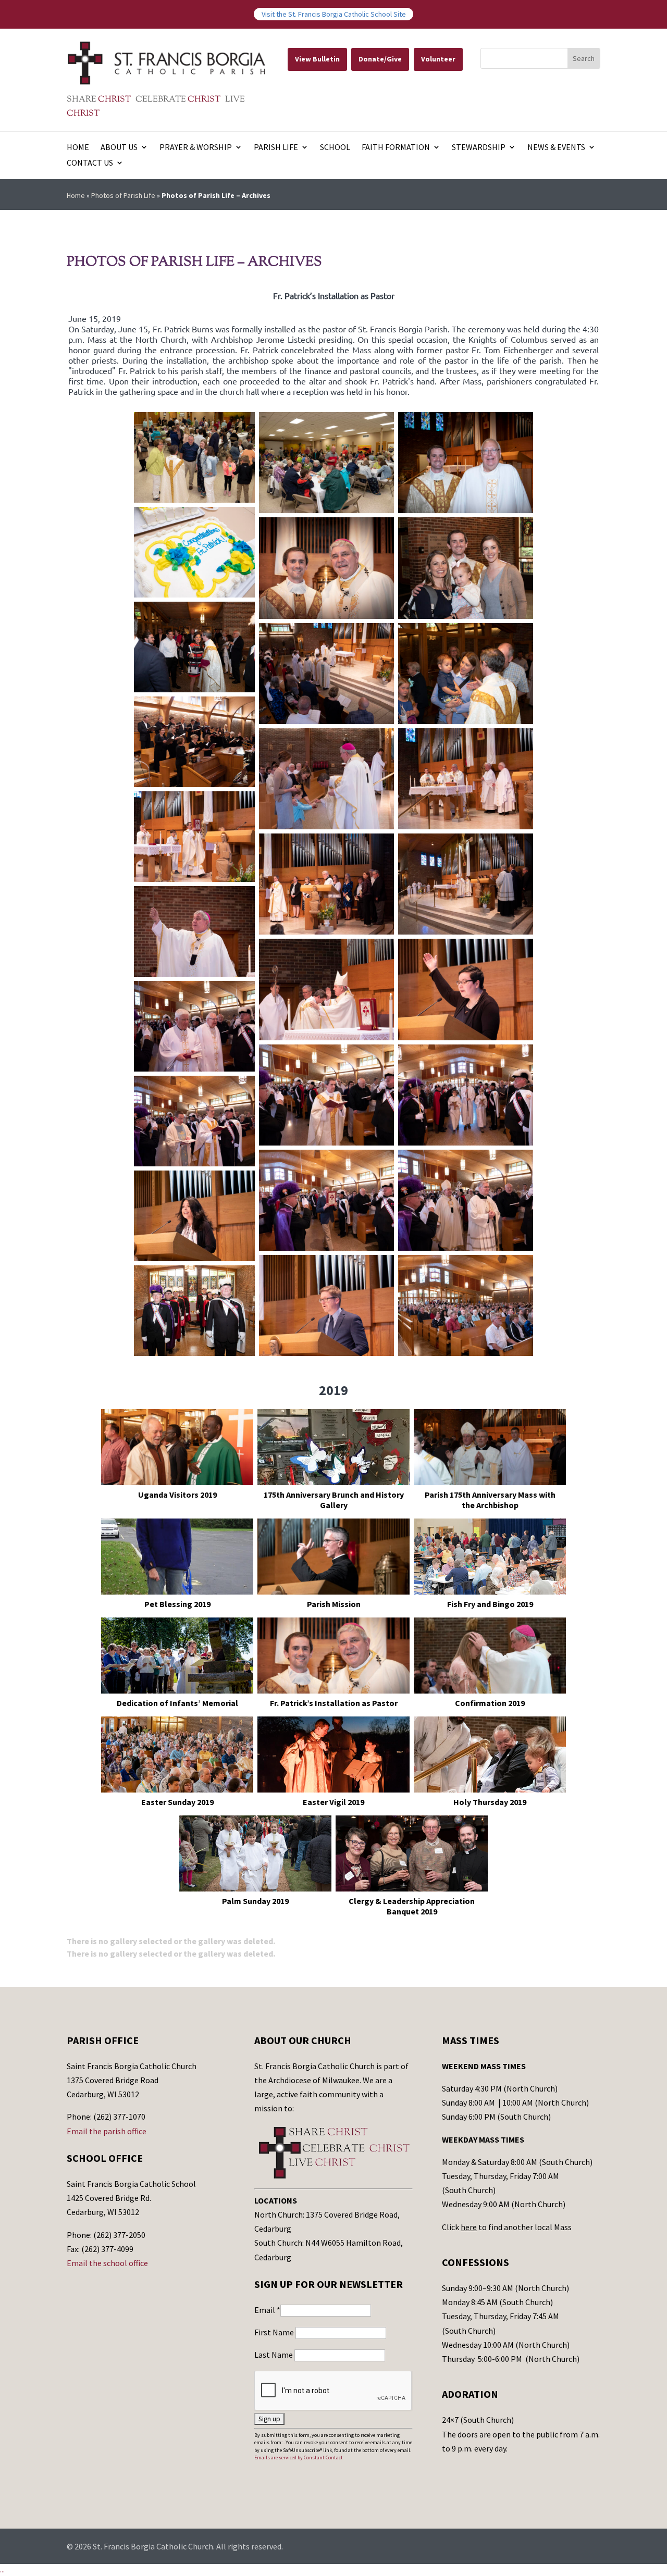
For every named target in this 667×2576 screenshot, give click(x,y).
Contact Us (90, 163)
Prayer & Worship (196, 148)
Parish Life (276, 148)
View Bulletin (317, 59)
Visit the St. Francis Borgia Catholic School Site (334, 14)
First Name (275, 2332)
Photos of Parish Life (123, 195)
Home (78, 148)
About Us (119, 148)
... (2, 2570)
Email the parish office (107, 2131)
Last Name (274, 2355)
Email (267, 2310)
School (335, 148)
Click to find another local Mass (507, 2227)
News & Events (556, 148)
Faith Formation (396, 148)
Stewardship (479, 148)
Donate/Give (380, 59)
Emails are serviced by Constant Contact (299, 2457)
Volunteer (438, 59)
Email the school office (107, 2263)
